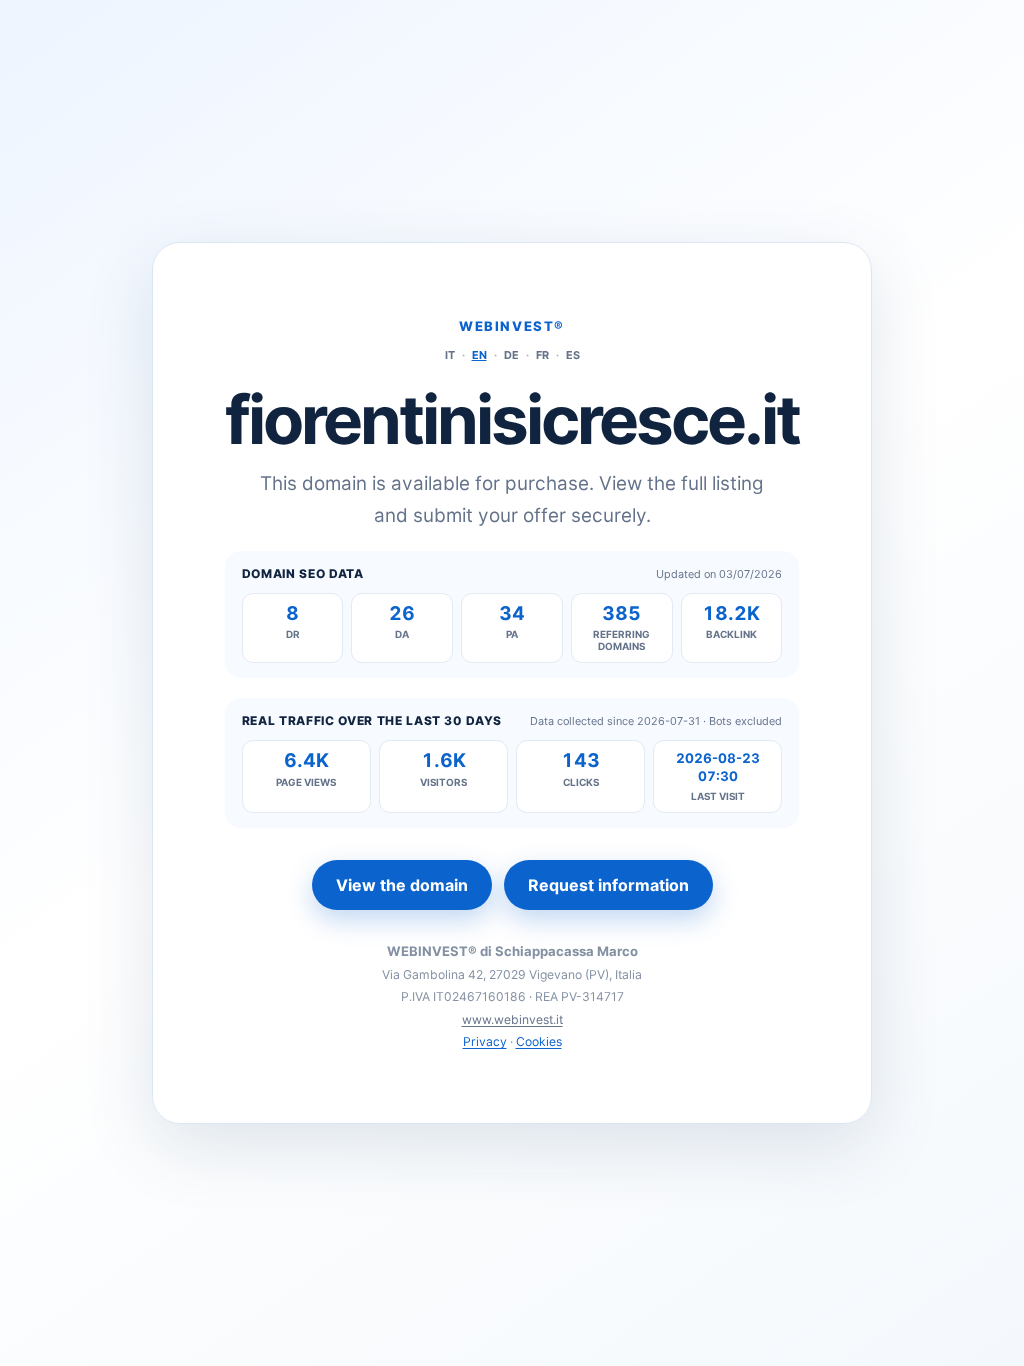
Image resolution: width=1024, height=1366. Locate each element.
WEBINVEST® (512, 326)
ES (573, 355)
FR (542, 355)
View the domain (402, 885)
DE (511, 355)
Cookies (539, 1041)
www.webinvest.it (512, 1019)
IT (450, 355)
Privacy (485, 1041)
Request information (608, 885)
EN (479, 355)
